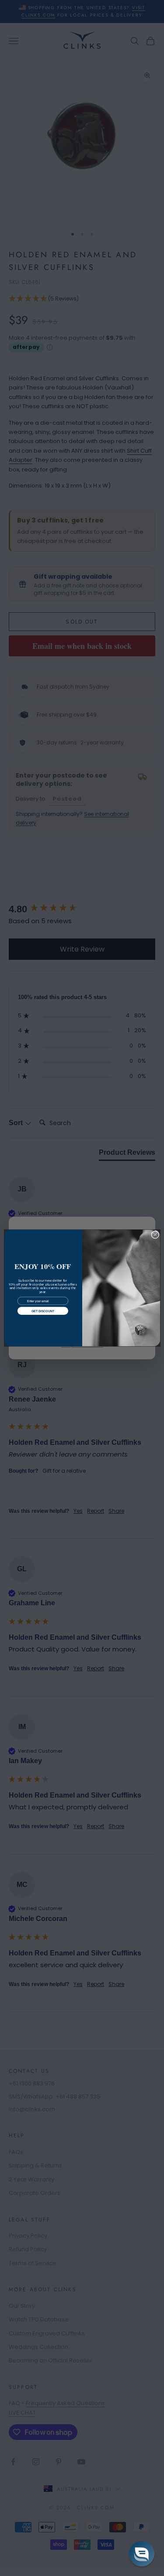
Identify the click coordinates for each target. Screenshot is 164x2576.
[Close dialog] (155, 1235)
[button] (142, 2554)
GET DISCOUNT (42, 1311)
